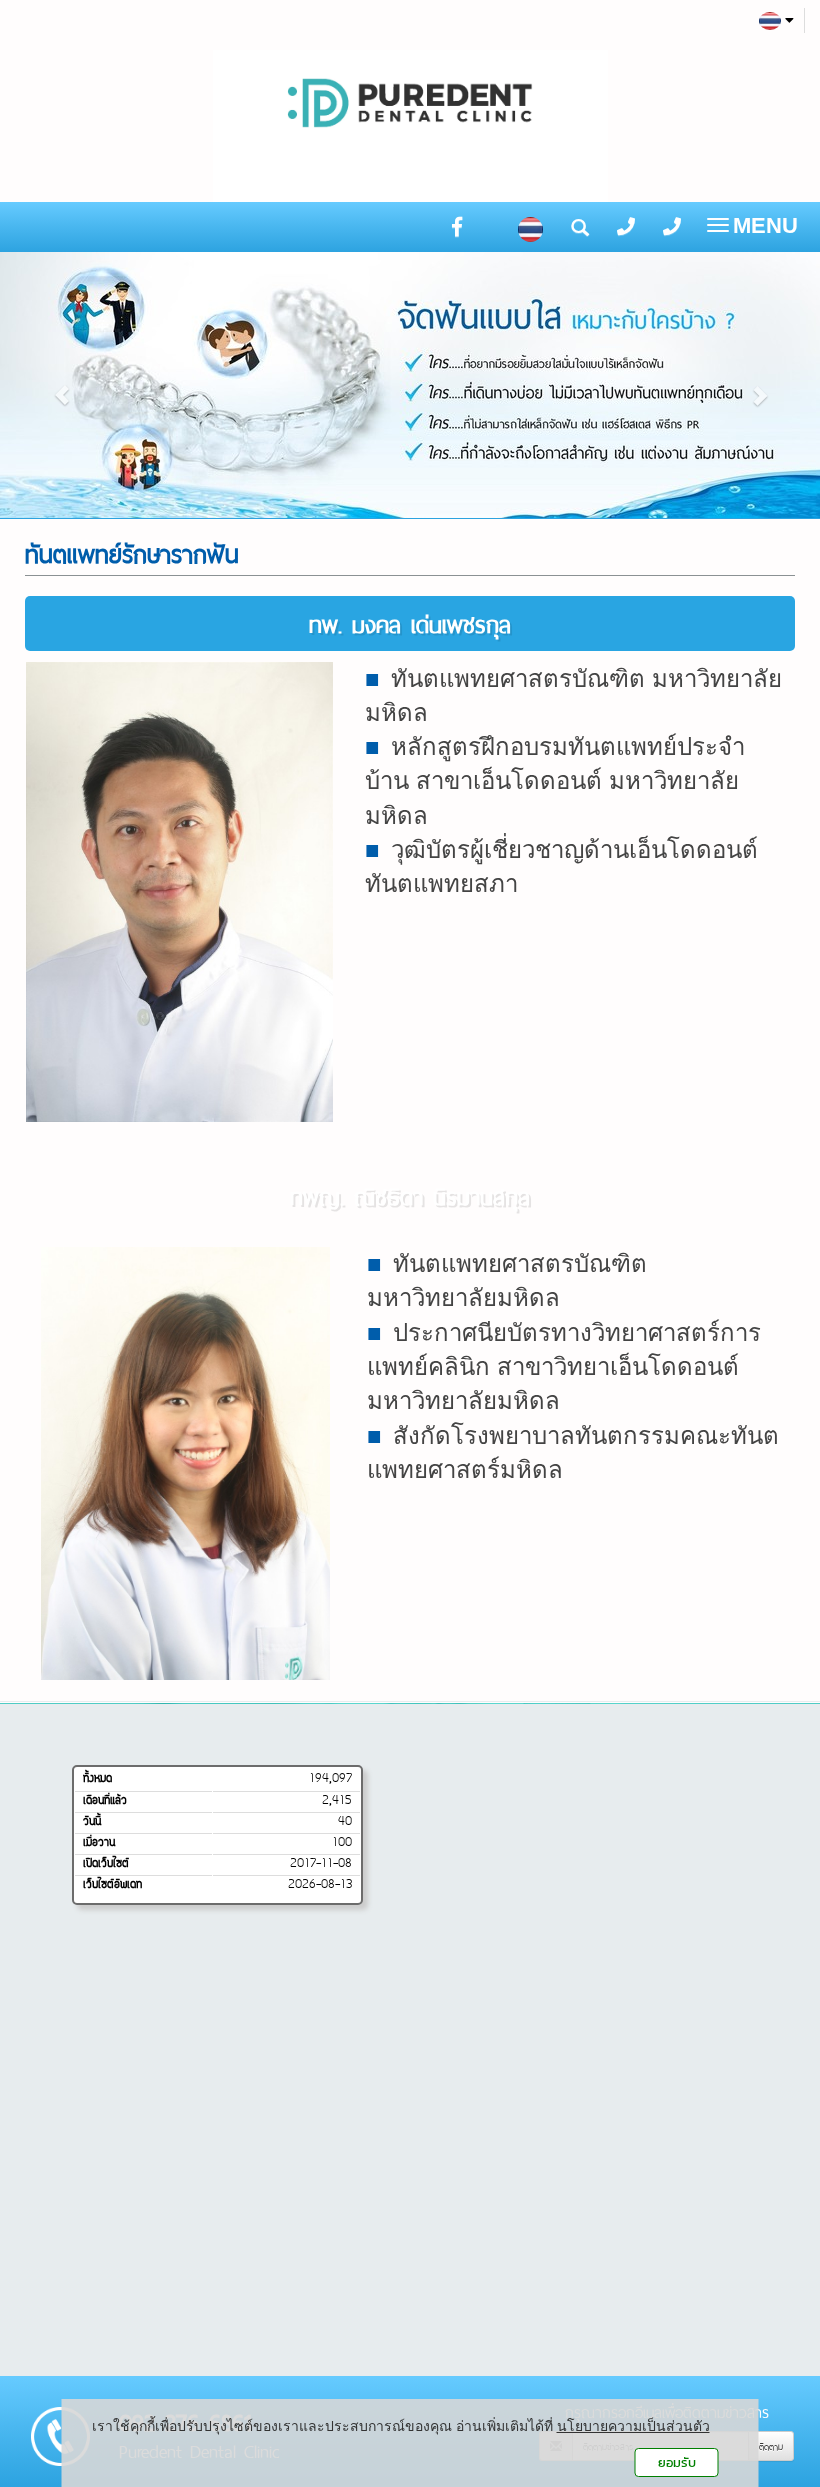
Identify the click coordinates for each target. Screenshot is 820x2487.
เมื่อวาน (99, 1843)
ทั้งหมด (97, 1779)
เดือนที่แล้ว (105, 1801)
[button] (61, 385)
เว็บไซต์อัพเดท (112, 1885)
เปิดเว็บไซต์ (106, 1864)
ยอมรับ (677, 2462)
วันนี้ (92, 1822)
